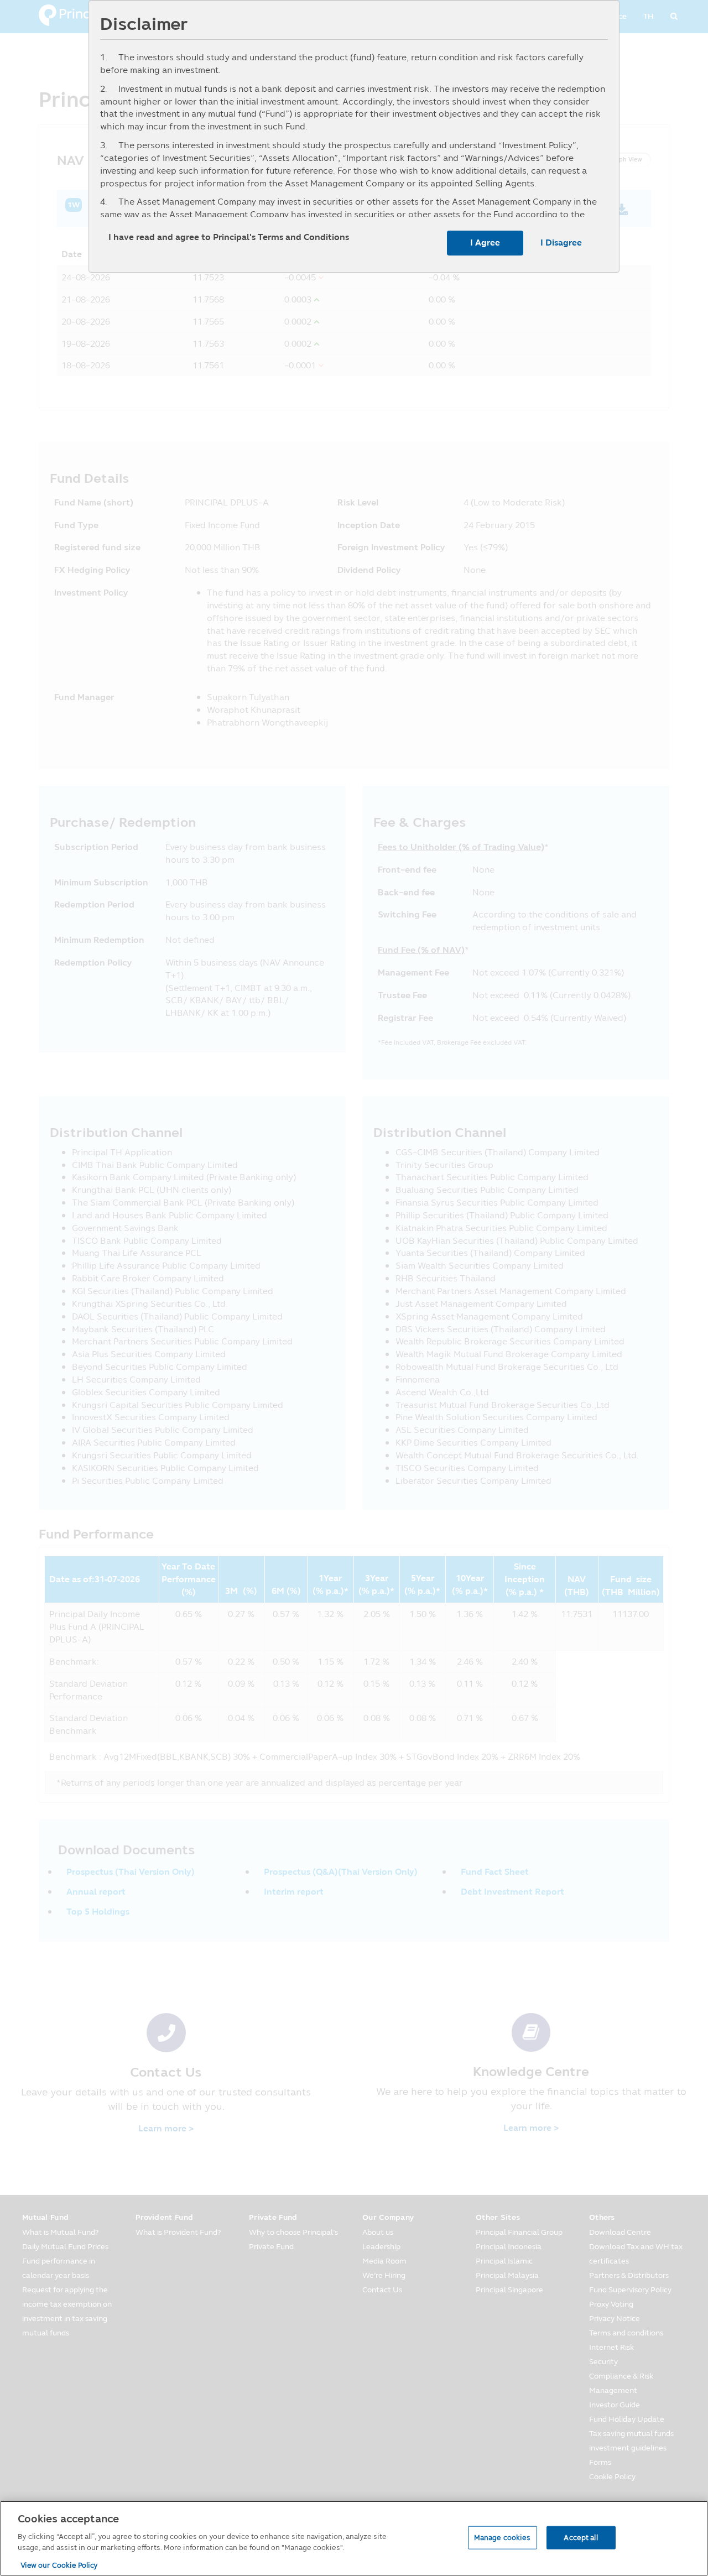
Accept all (581, 2537)
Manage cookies (503, 2537)
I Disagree (561, 243)
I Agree (485, 243)
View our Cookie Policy (59, 2564)
